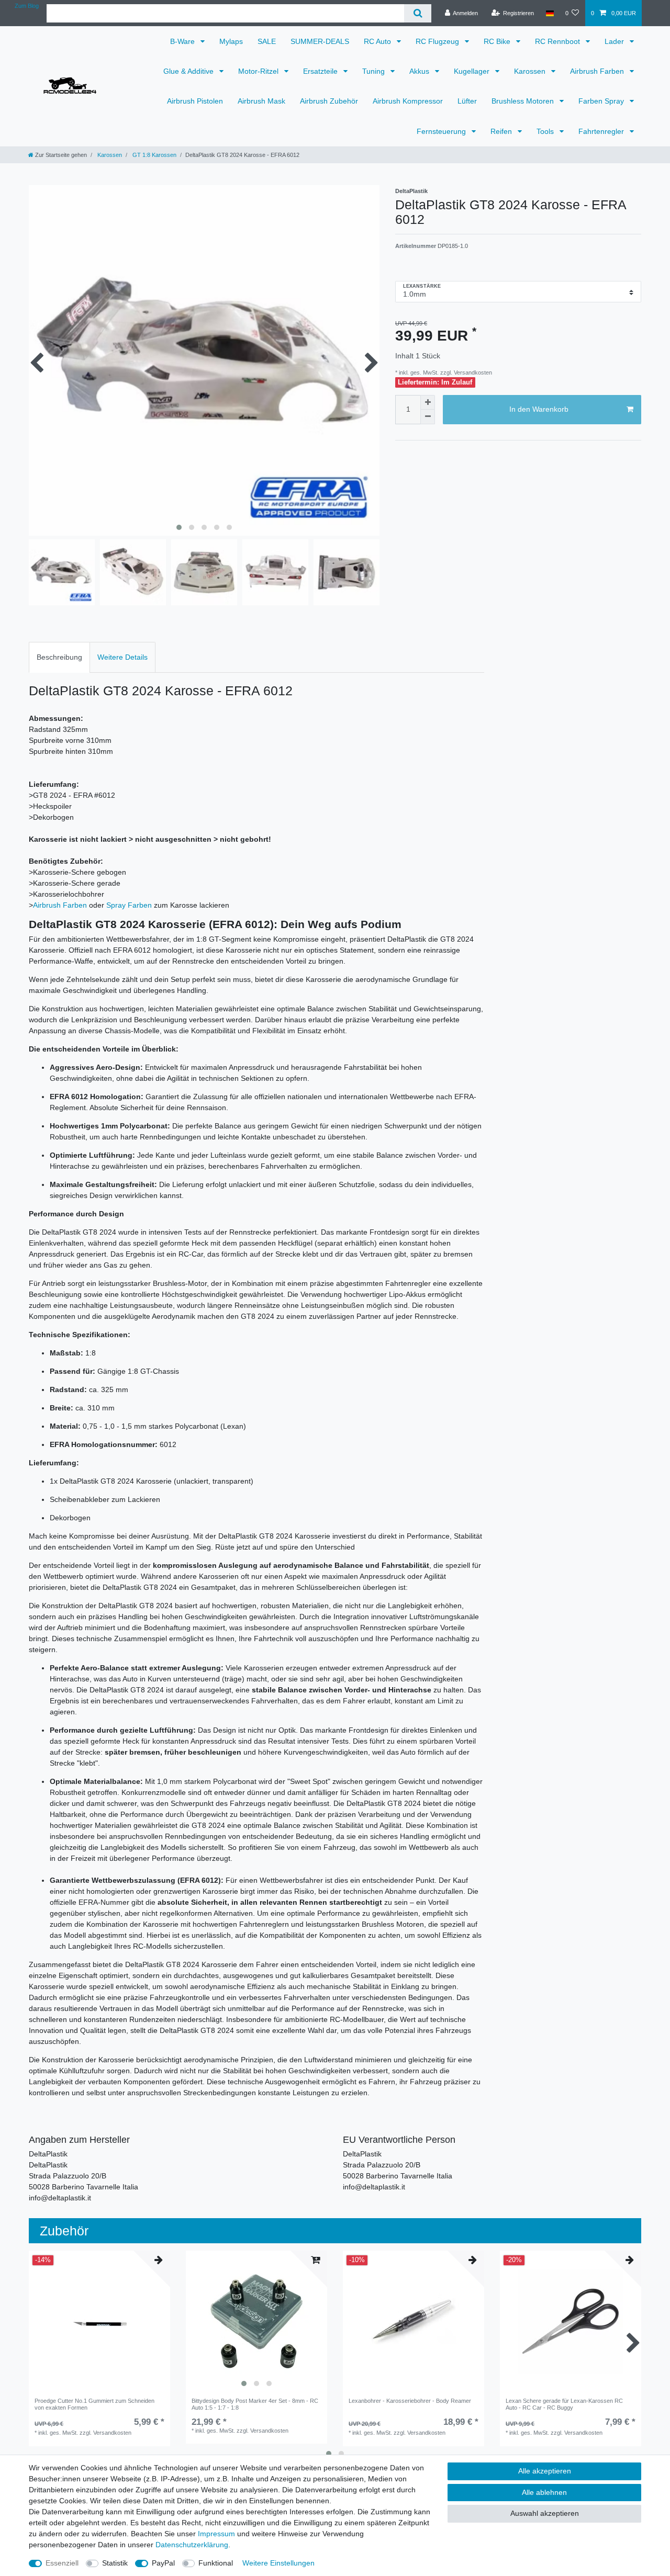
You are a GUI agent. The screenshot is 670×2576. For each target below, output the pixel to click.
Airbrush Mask (261, 101)
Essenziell (62, 2563)
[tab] (59, 657)
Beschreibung (59, 657)
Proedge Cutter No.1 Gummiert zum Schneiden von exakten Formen (94, 2404)
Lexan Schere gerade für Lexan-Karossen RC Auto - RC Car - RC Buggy (564, 2404)
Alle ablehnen (544, 2492)
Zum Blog (27, 6)
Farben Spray (602, 101)
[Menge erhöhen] (428, 402)
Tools (546, 131)
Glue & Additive (189, 71)
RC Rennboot (559, 41)
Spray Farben (129, 905)
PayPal (163, 2563)
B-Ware (183, 41)
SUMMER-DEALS (320, 41)
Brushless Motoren (524, 101)
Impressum (216, 2534)
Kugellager (473, 71)
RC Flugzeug (438, 41)
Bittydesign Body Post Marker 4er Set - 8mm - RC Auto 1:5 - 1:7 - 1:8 (255, 2404)
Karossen (531, 71)
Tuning (375, 71)
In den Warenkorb (539, 409)
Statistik (115, 2563)
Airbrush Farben (598, 71)
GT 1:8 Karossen (154, 155)
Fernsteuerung (442, 131)
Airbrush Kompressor (408, 101)
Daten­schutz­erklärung (192, 2545)
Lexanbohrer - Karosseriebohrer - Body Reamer (410, 2401)
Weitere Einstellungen (278, 2563)
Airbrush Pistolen (195, 101)
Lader (615, 41)
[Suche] (417, 13)
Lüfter (467, 101)
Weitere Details (122, 657)
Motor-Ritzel (259, 71)
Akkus (420, 71)
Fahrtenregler (602, 131)
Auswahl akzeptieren (545, 2513)
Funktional (216, 2563)
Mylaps (231, 41)
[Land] (549, 13)
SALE (267, 41)
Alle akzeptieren (545, 2471)
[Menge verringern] (428, 417)
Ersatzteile (321, 71)
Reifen (502, 131)
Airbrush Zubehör (329, 101)
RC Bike (498, 41)
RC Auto (378, 41)
